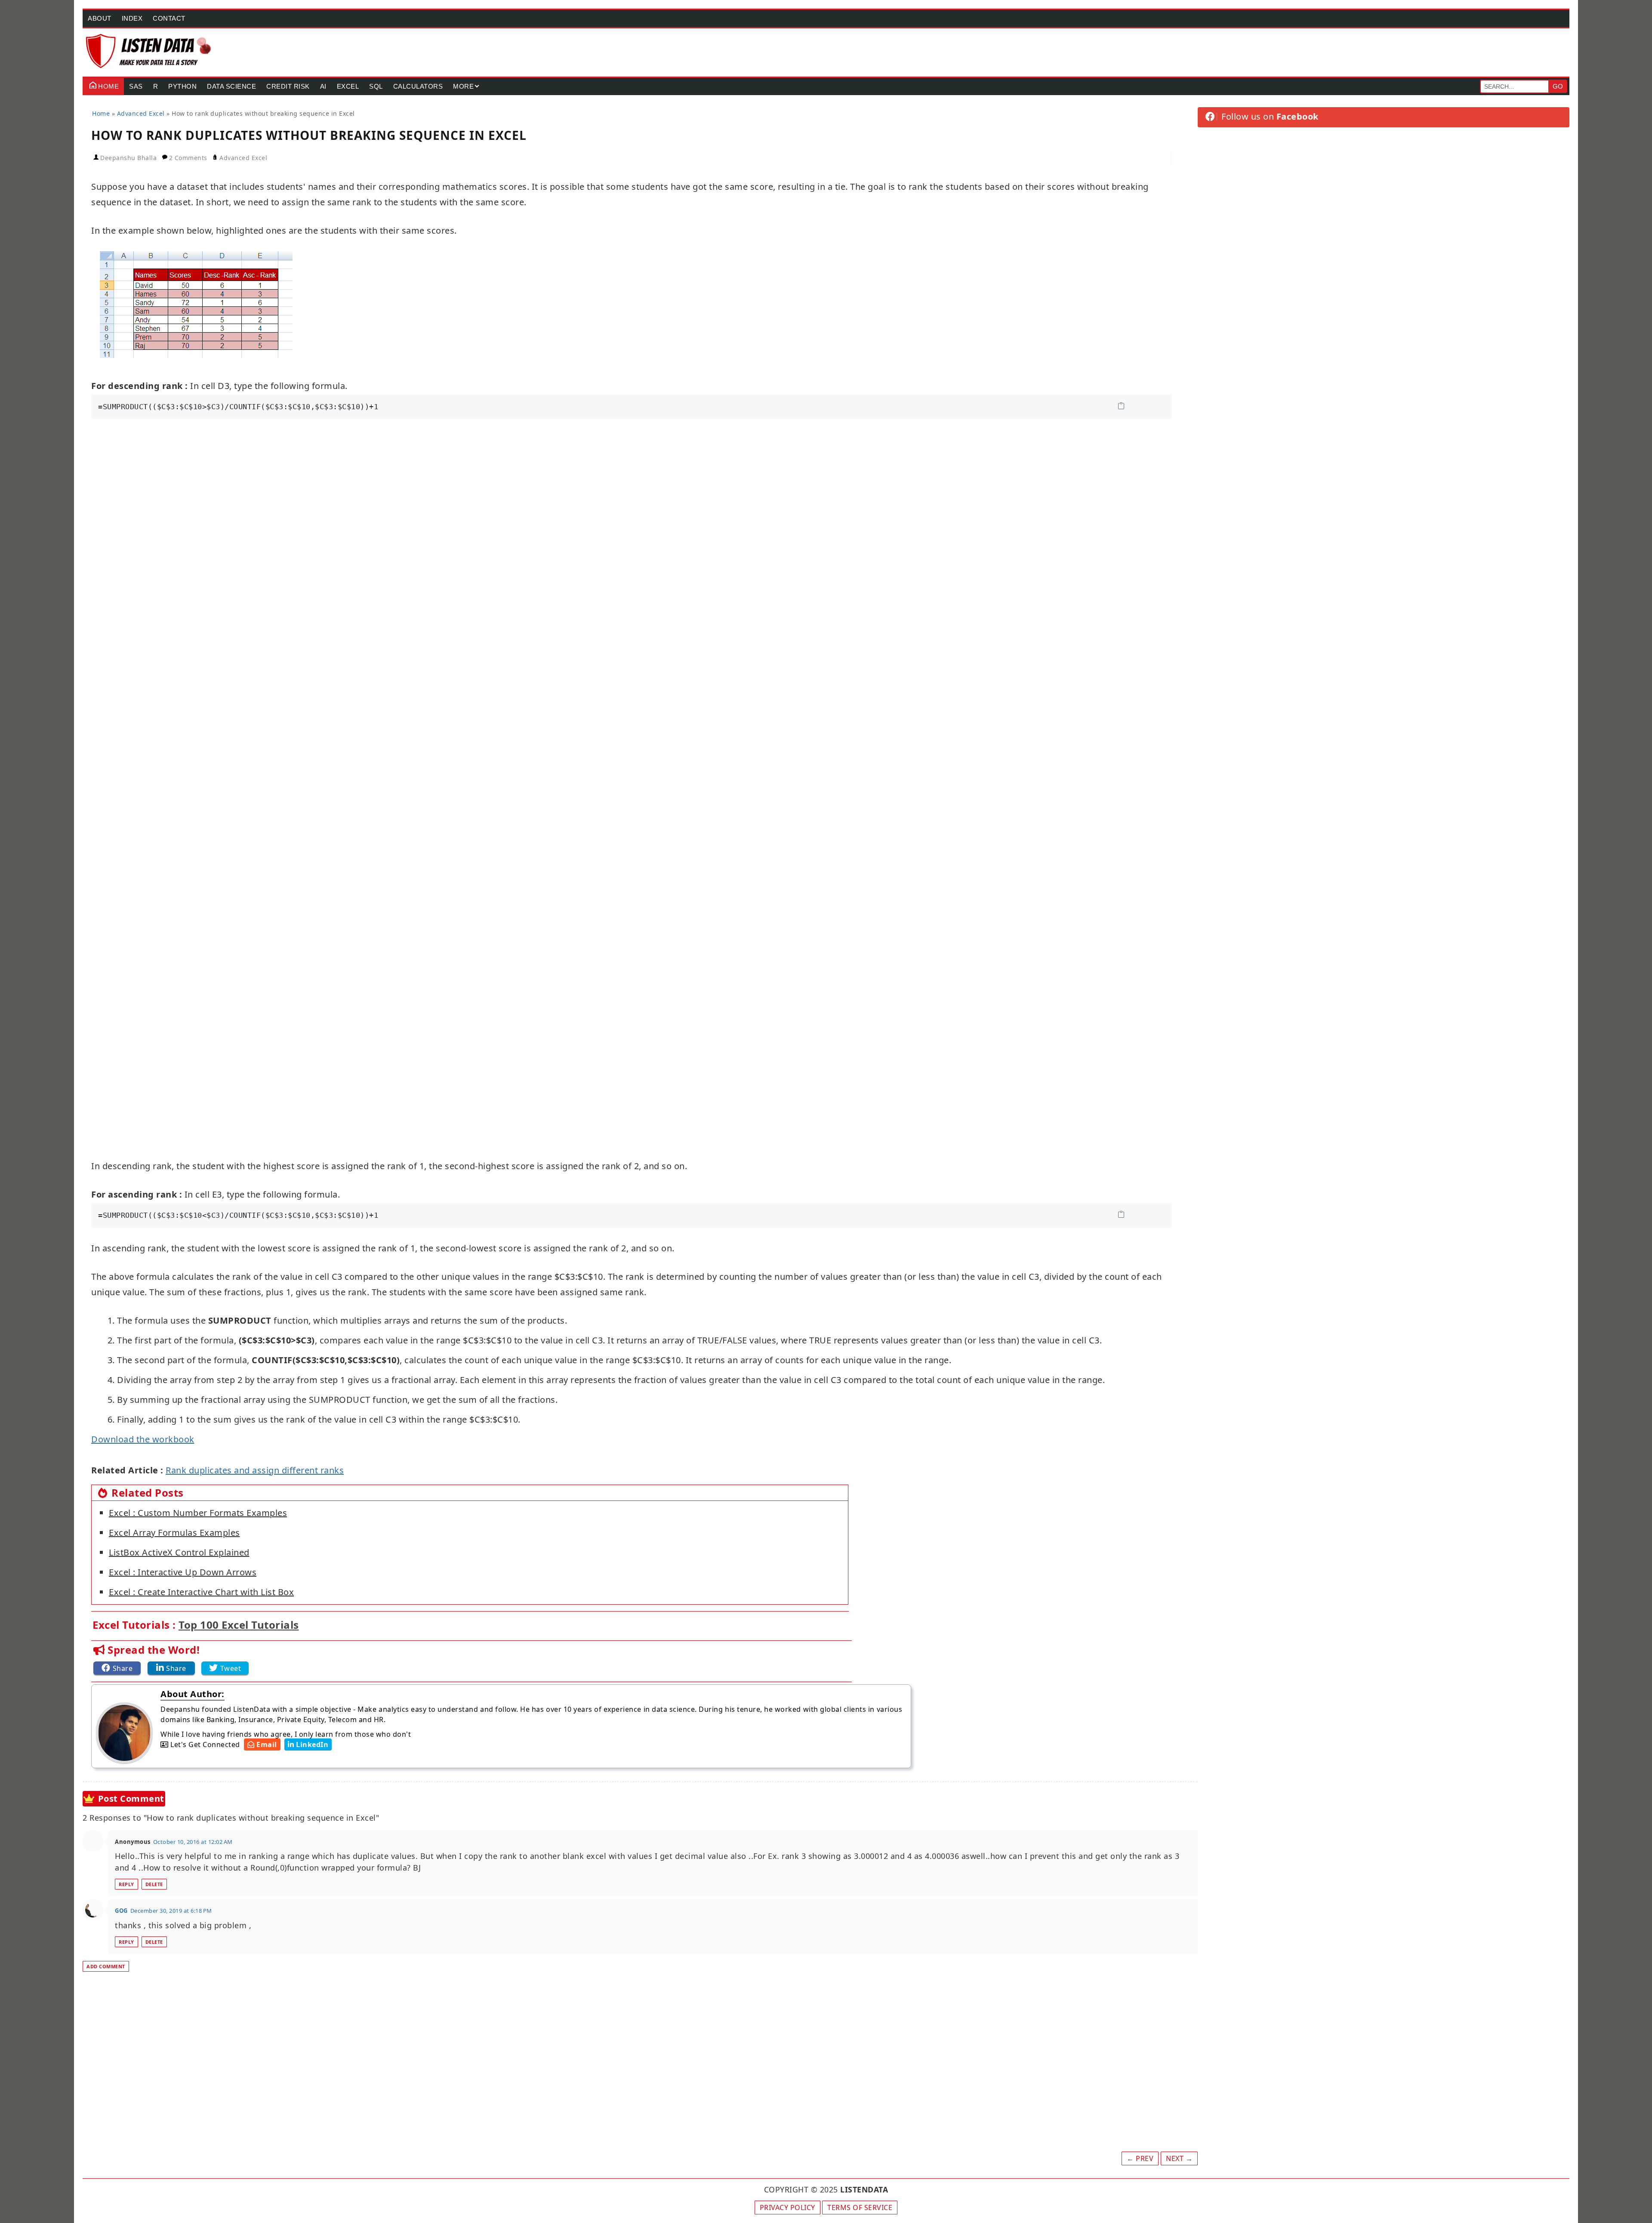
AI (323, 86)
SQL (376, 86)
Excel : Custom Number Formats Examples (198, 1513)
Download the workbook (143, 1439)
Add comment (106, 1966)
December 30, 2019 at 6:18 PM (171, 1911)
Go (1558, 86)
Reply (126, 1884)
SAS (136, 86)
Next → (1179, 2158)
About (100, 18)
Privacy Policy (787, 2208)
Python (182, 86)
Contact (169, 18)
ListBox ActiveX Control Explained (179, 1552)
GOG (121, 1911)
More (463, 86)
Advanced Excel (243, 158)
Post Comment (131, 1798)
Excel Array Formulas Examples (174, 1533)
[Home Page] (149, 51)
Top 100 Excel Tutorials (239, 1625)
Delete (154, 1884)
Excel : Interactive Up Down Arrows (183, 1572)
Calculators (418, 86)
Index (132, 18)
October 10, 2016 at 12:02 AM (193, 1842)
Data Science (231, 86)
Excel (348, 86)
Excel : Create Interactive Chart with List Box (201, 1592)
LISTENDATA (864, 2189)
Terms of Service (860, 2208)
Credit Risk (288, 86)
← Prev (1140, 2158)
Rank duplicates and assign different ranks (255, 1470)
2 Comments (189, 158)
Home (108, 86)
